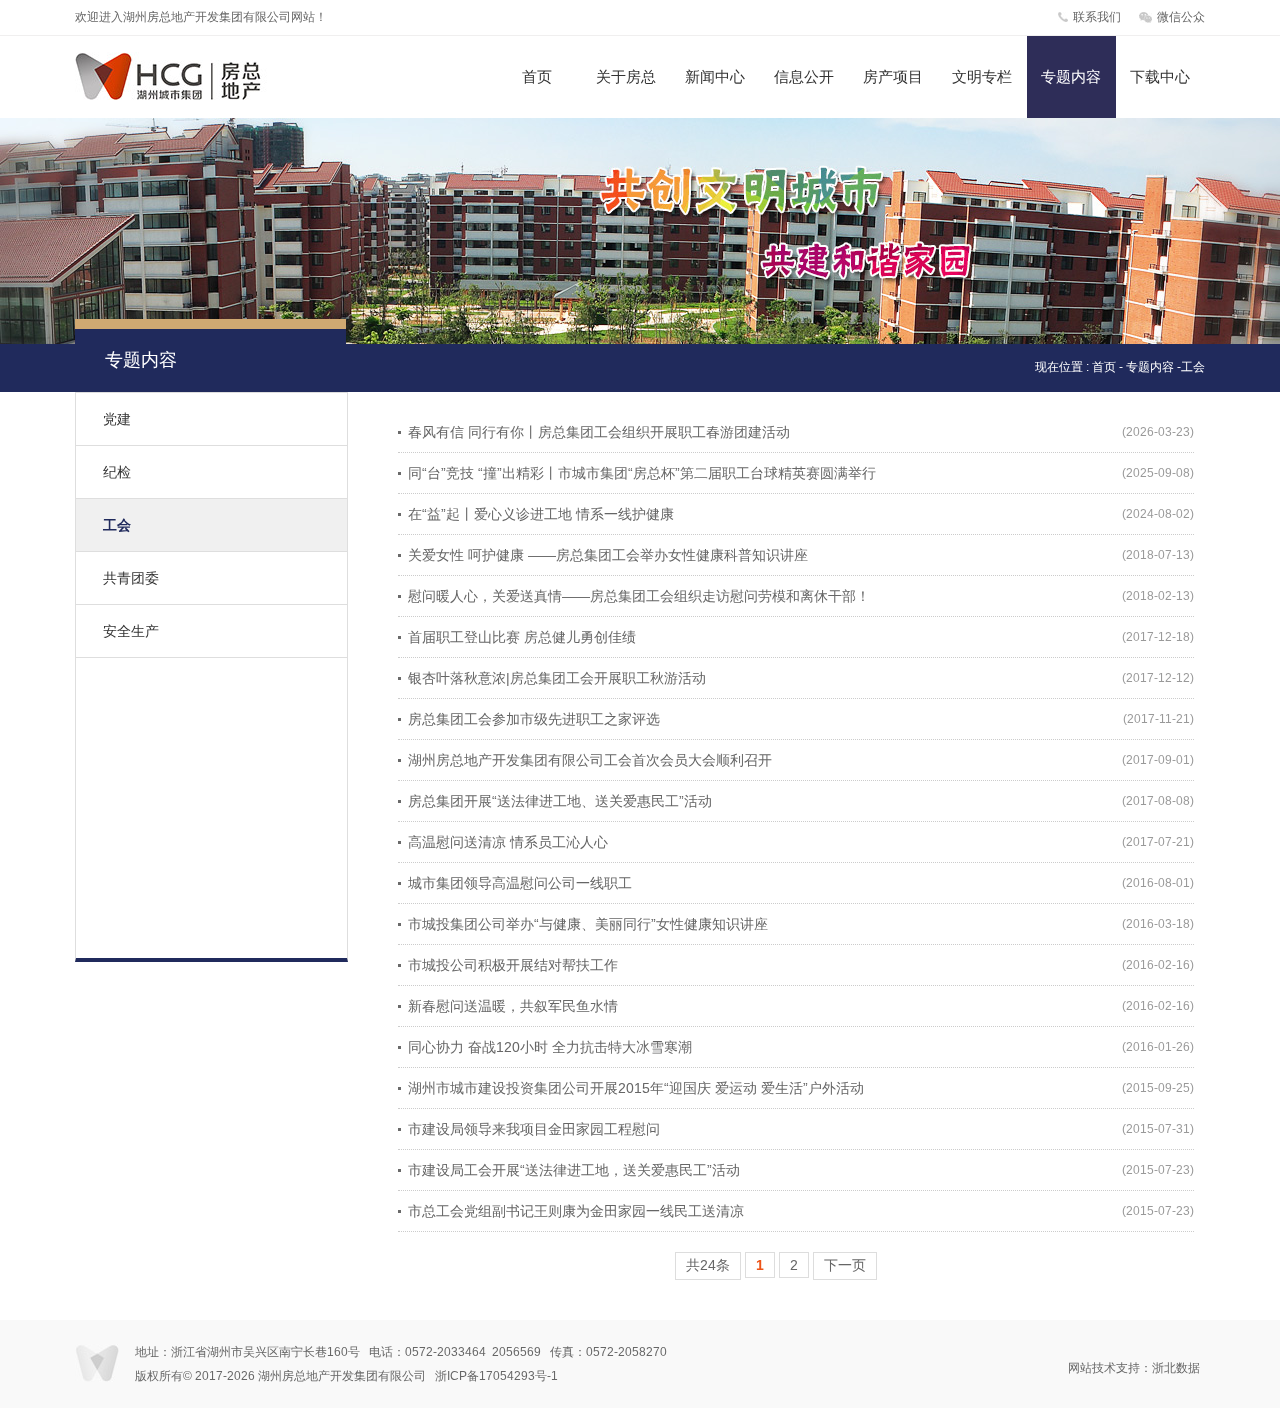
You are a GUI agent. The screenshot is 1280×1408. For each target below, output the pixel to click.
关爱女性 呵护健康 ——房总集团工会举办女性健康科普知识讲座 (608, 555)
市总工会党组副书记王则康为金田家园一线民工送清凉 (576, 1211)
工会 (117, 525)
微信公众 (1181, 17)
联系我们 (1097, 17)
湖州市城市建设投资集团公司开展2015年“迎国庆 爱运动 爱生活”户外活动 (636, 1088)
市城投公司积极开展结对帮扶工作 (513, 965)
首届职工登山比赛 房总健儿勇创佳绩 (522, 637)
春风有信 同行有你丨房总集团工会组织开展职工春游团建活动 (599, 432)
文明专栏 (982, 76)
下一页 (845, 1265)
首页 (537, 76)
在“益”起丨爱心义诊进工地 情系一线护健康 (541, 514)
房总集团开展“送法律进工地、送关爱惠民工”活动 (560, 801)
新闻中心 (715, 76)
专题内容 (1071, 76)
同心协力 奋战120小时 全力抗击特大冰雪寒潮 (550, 1047)
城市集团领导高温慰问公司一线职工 (520, 883)
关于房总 (626, 76)
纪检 (117, 472)
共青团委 (131, 578)
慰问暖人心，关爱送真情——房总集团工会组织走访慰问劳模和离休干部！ (639, 596)
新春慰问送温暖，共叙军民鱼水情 (513, 1006)
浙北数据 (1176, 1368)
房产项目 (893, 76)
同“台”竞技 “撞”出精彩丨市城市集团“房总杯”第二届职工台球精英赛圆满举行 (642, 473)
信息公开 (804, 76)
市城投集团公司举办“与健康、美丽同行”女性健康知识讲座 (588, 924)
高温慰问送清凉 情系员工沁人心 (508, 842)
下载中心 (1160, 76)
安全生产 (131, 631)
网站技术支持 (1104, 1368)
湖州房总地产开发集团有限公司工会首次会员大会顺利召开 (590, 760)
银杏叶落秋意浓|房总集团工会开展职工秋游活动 (557, 678)
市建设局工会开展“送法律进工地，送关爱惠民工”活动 (574, 1170)
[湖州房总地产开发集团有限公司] (187, 96)
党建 (117, 419)
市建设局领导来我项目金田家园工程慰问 (534, 1129)
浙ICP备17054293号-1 (496, 1376)
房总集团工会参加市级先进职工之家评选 (534, 719)
